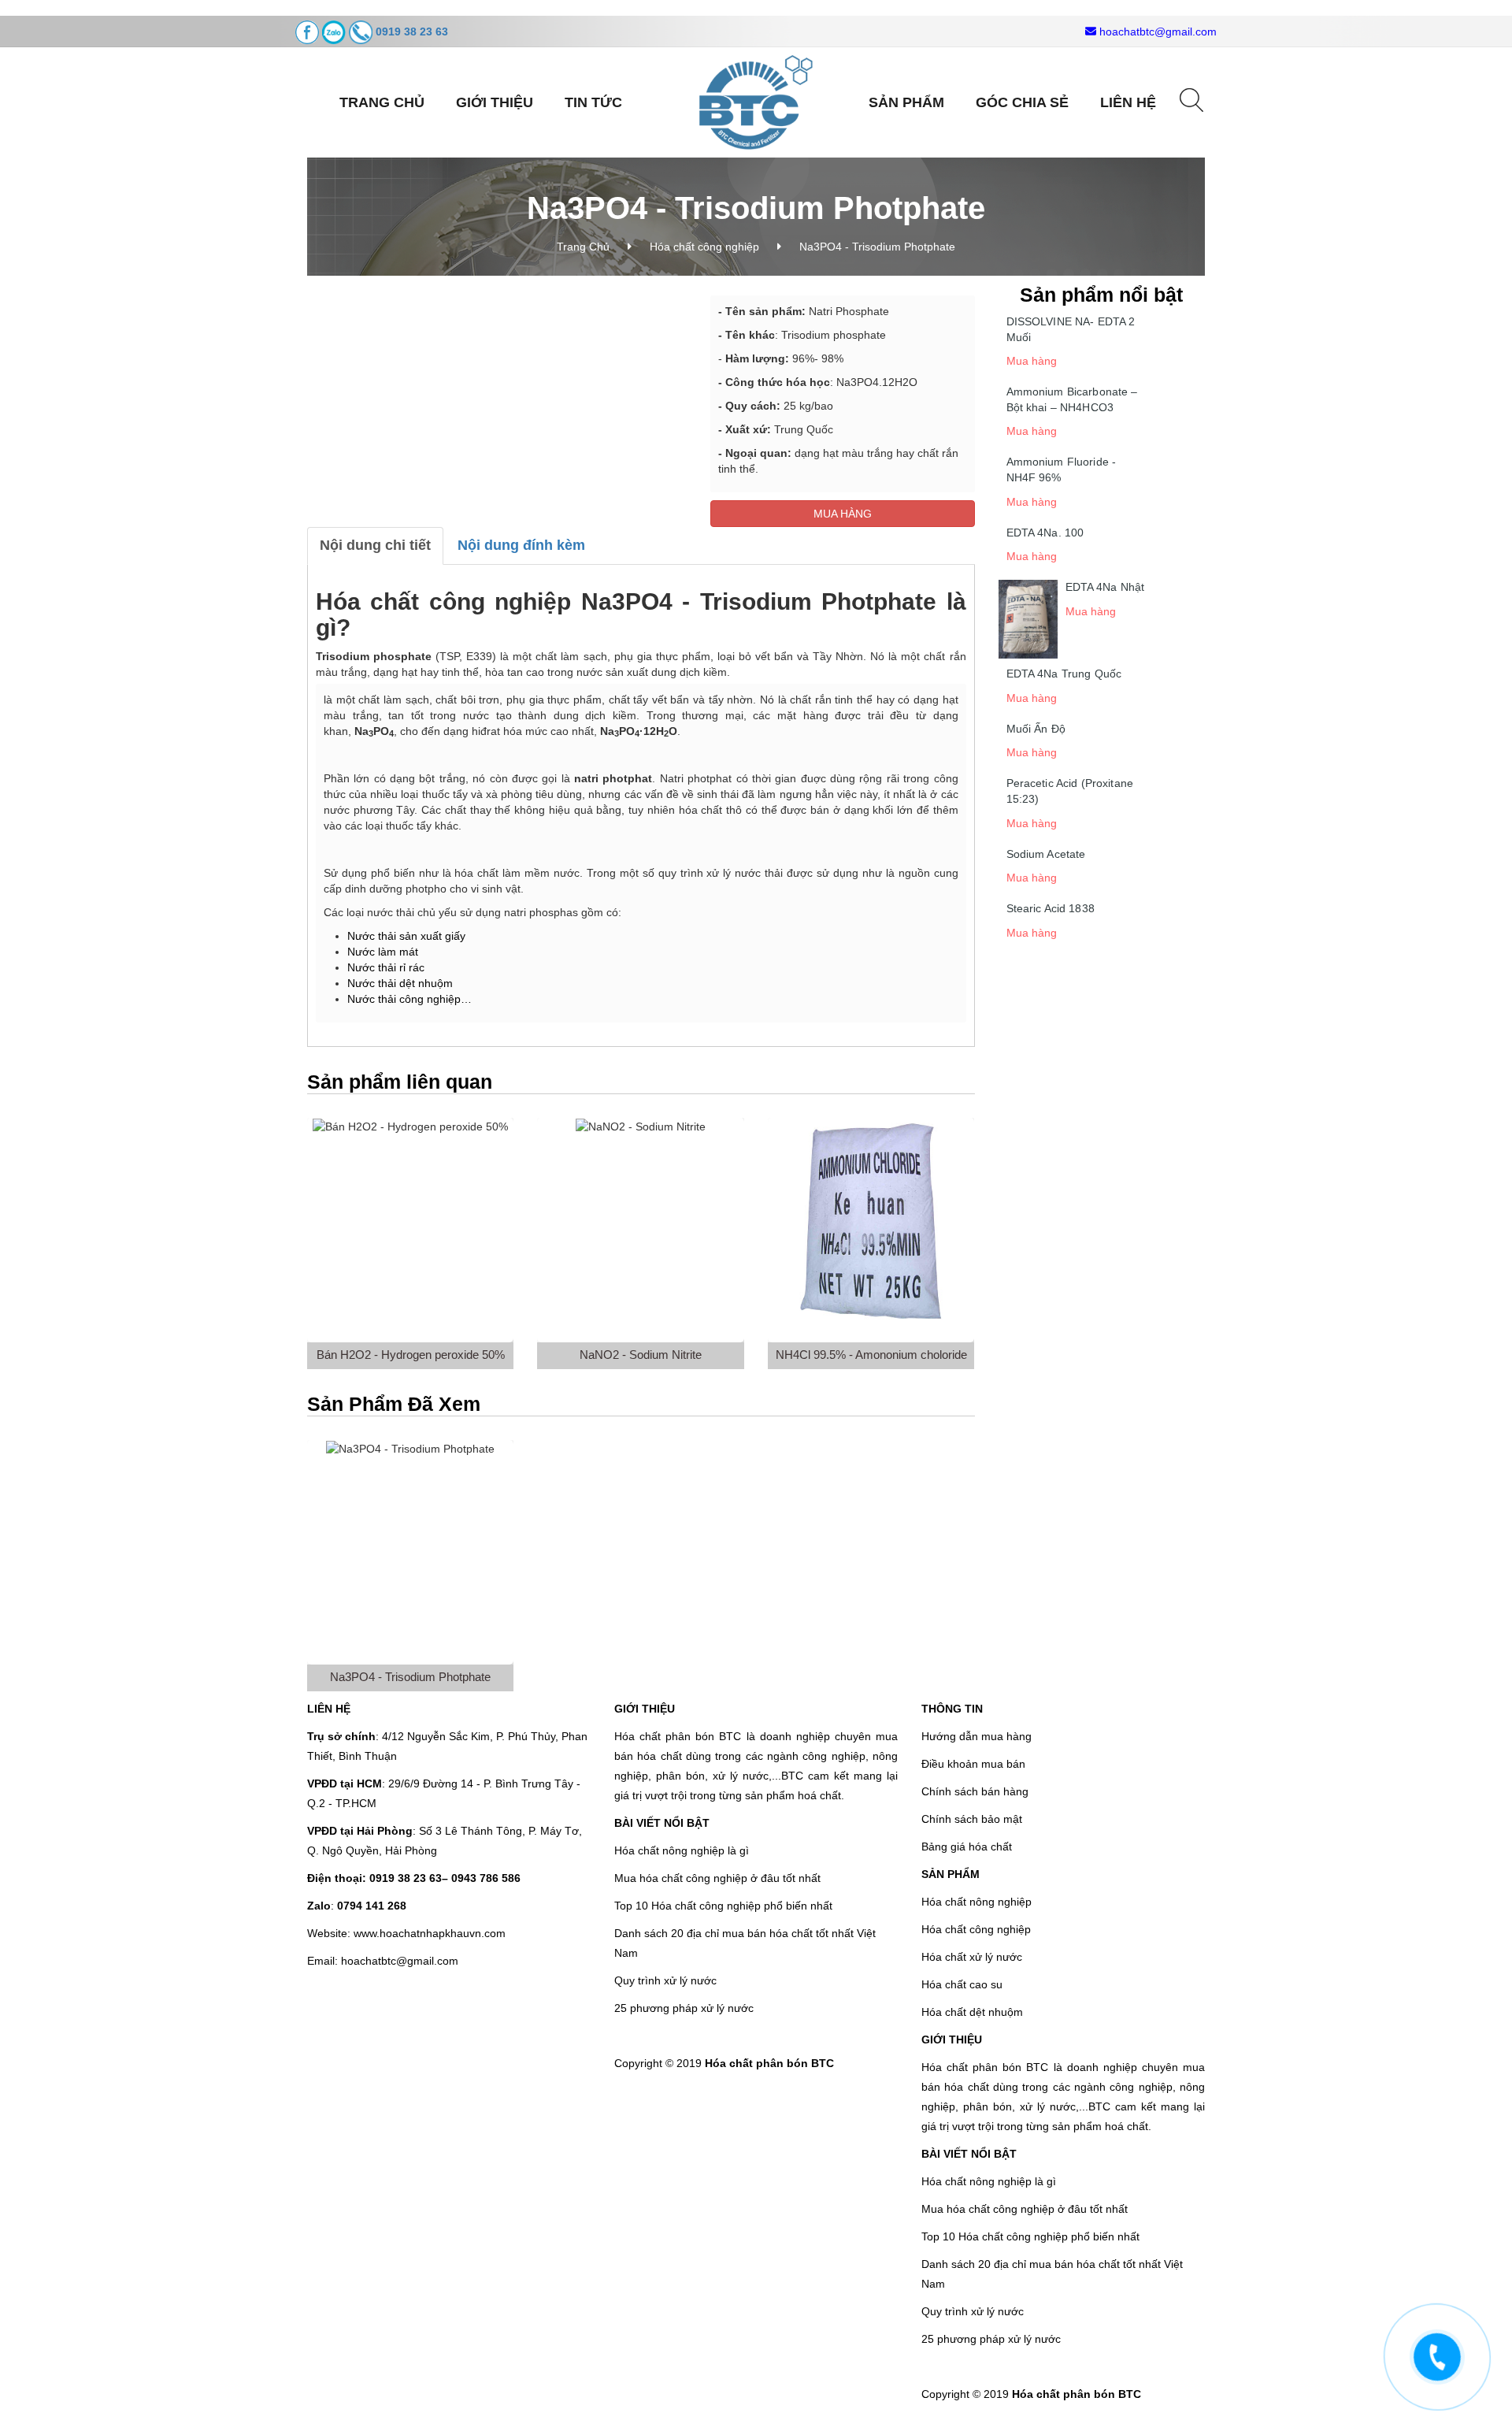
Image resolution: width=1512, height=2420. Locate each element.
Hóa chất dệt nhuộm (972, 2012)
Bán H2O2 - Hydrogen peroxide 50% (411, 1355)
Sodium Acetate (1046, 854)
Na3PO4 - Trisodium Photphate (410, 1677)
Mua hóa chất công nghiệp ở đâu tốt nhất (717, 1878)
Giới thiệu (495, 102)
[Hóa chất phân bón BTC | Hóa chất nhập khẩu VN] (756, 102)
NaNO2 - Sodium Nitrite (641, 1355)
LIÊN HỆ (1128, 102)
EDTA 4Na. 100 (1045, 533)
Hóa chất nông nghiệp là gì (682, 1850)
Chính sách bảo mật (972, 1819)
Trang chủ (382, 102)
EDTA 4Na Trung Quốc (1064, 674)
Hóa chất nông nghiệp (976, 1902)
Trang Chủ (583, 247)
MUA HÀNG (843, 514)
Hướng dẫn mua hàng (976, 1736)
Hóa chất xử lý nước (972, 1957)
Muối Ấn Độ (1036, 729)
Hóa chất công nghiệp (704, 247)
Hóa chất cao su (962, 1984)
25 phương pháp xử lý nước (684, 2008)
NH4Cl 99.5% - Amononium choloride (871, 1355)
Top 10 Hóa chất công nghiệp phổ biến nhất (723, 1906)
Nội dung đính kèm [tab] (521, 545)
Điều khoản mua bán (973, 1764)
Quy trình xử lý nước (665, 1980)
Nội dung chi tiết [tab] (375, 545)
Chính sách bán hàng (975, 1791)
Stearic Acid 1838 (1051, 908)
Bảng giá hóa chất (967, 1847)
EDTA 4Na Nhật (1105, 587)
